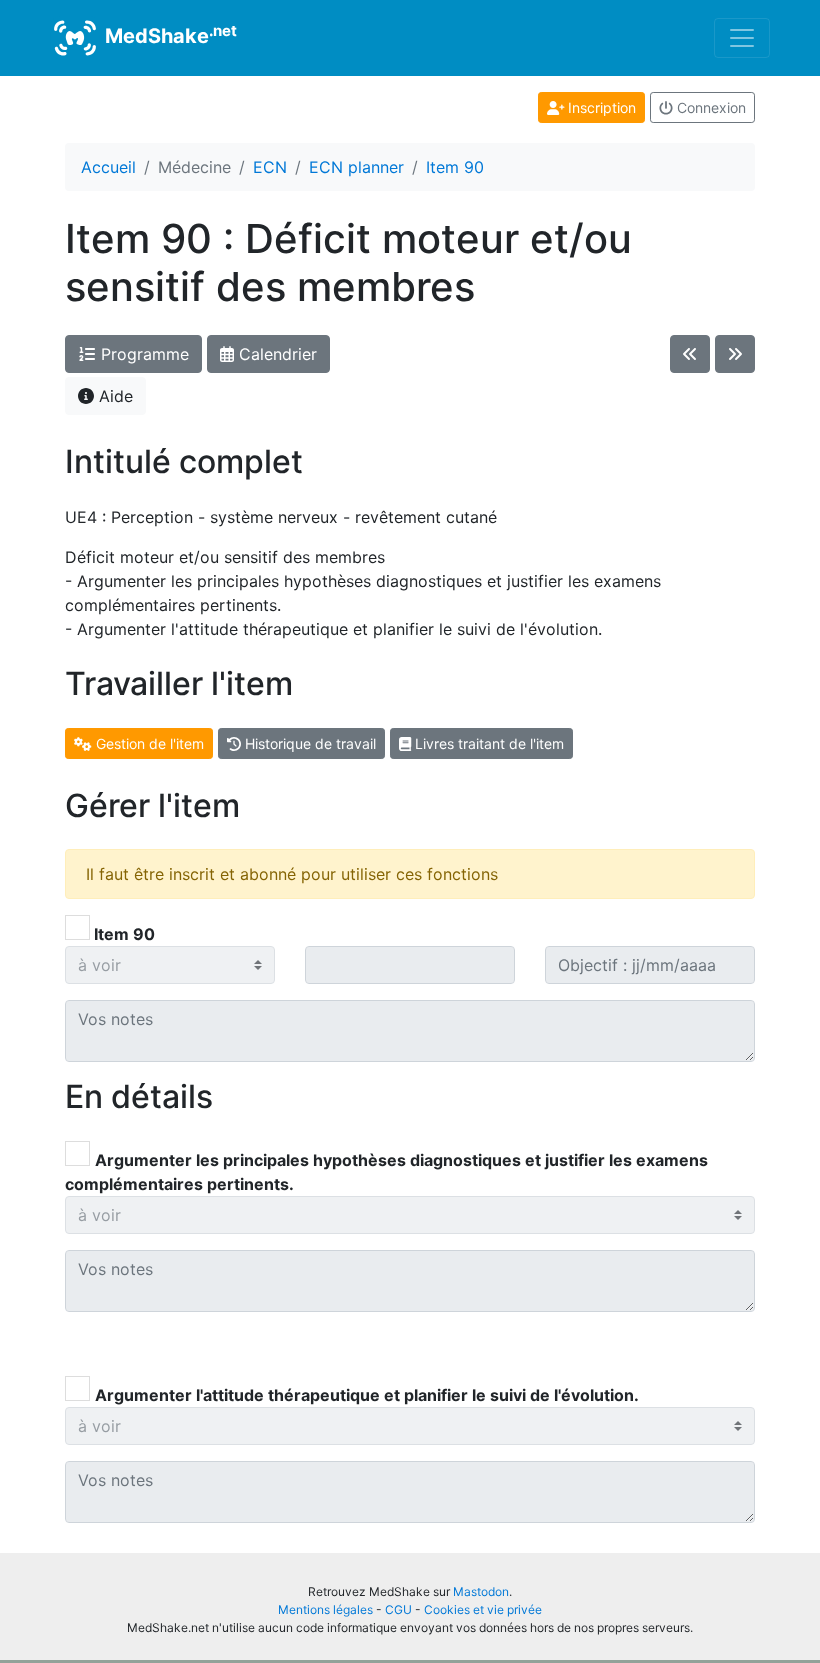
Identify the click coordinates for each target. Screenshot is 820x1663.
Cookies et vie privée (483, 1609)
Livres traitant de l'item (487, 743)
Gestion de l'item (148, 743)
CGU (398, 1609)
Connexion (709, 107)
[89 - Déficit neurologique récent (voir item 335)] (690, 354)
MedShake (168, 35)
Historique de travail (308, 743)
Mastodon (481, 1591)
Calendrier (275, 354)
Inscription (600, 107)
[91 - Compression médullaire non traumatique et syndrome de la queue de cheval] (735, 354)
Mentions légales (325, 1609)
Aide (113, 396)
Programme (142, 354)
